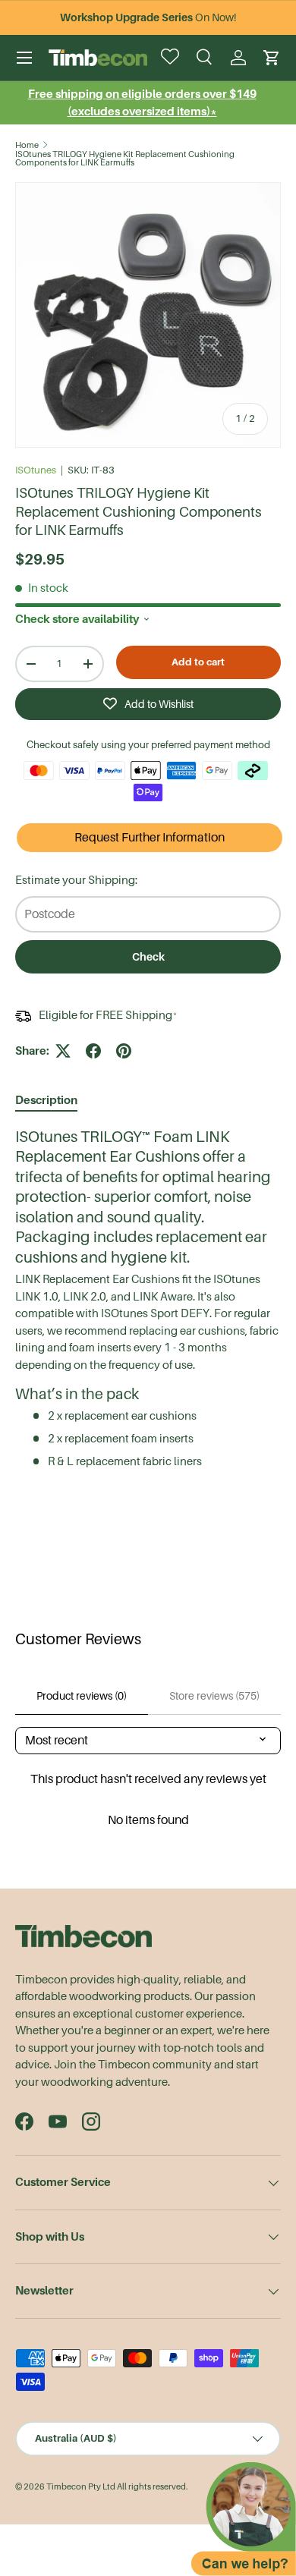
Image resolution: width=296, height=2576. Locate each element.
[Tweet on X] (63, 1051)
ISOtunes (36, 470)
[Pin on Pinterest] (124, 1051)
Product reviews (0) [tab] (82, 1696)
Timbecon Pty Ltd (81, 2487)
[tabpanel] (148, 1299)
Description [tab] (46, 1100)
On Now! (148, 17)
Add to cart (198, 662)
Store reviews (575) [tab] (214, 1696)
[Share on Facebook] (93, 1051)
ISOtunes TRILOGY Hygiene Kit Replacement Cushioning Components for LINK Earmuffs (125, 159)
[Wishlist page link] (172, 58)
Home (27, 145)
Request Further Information (150, 838)
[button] (272, 58)
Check (148, 957)
